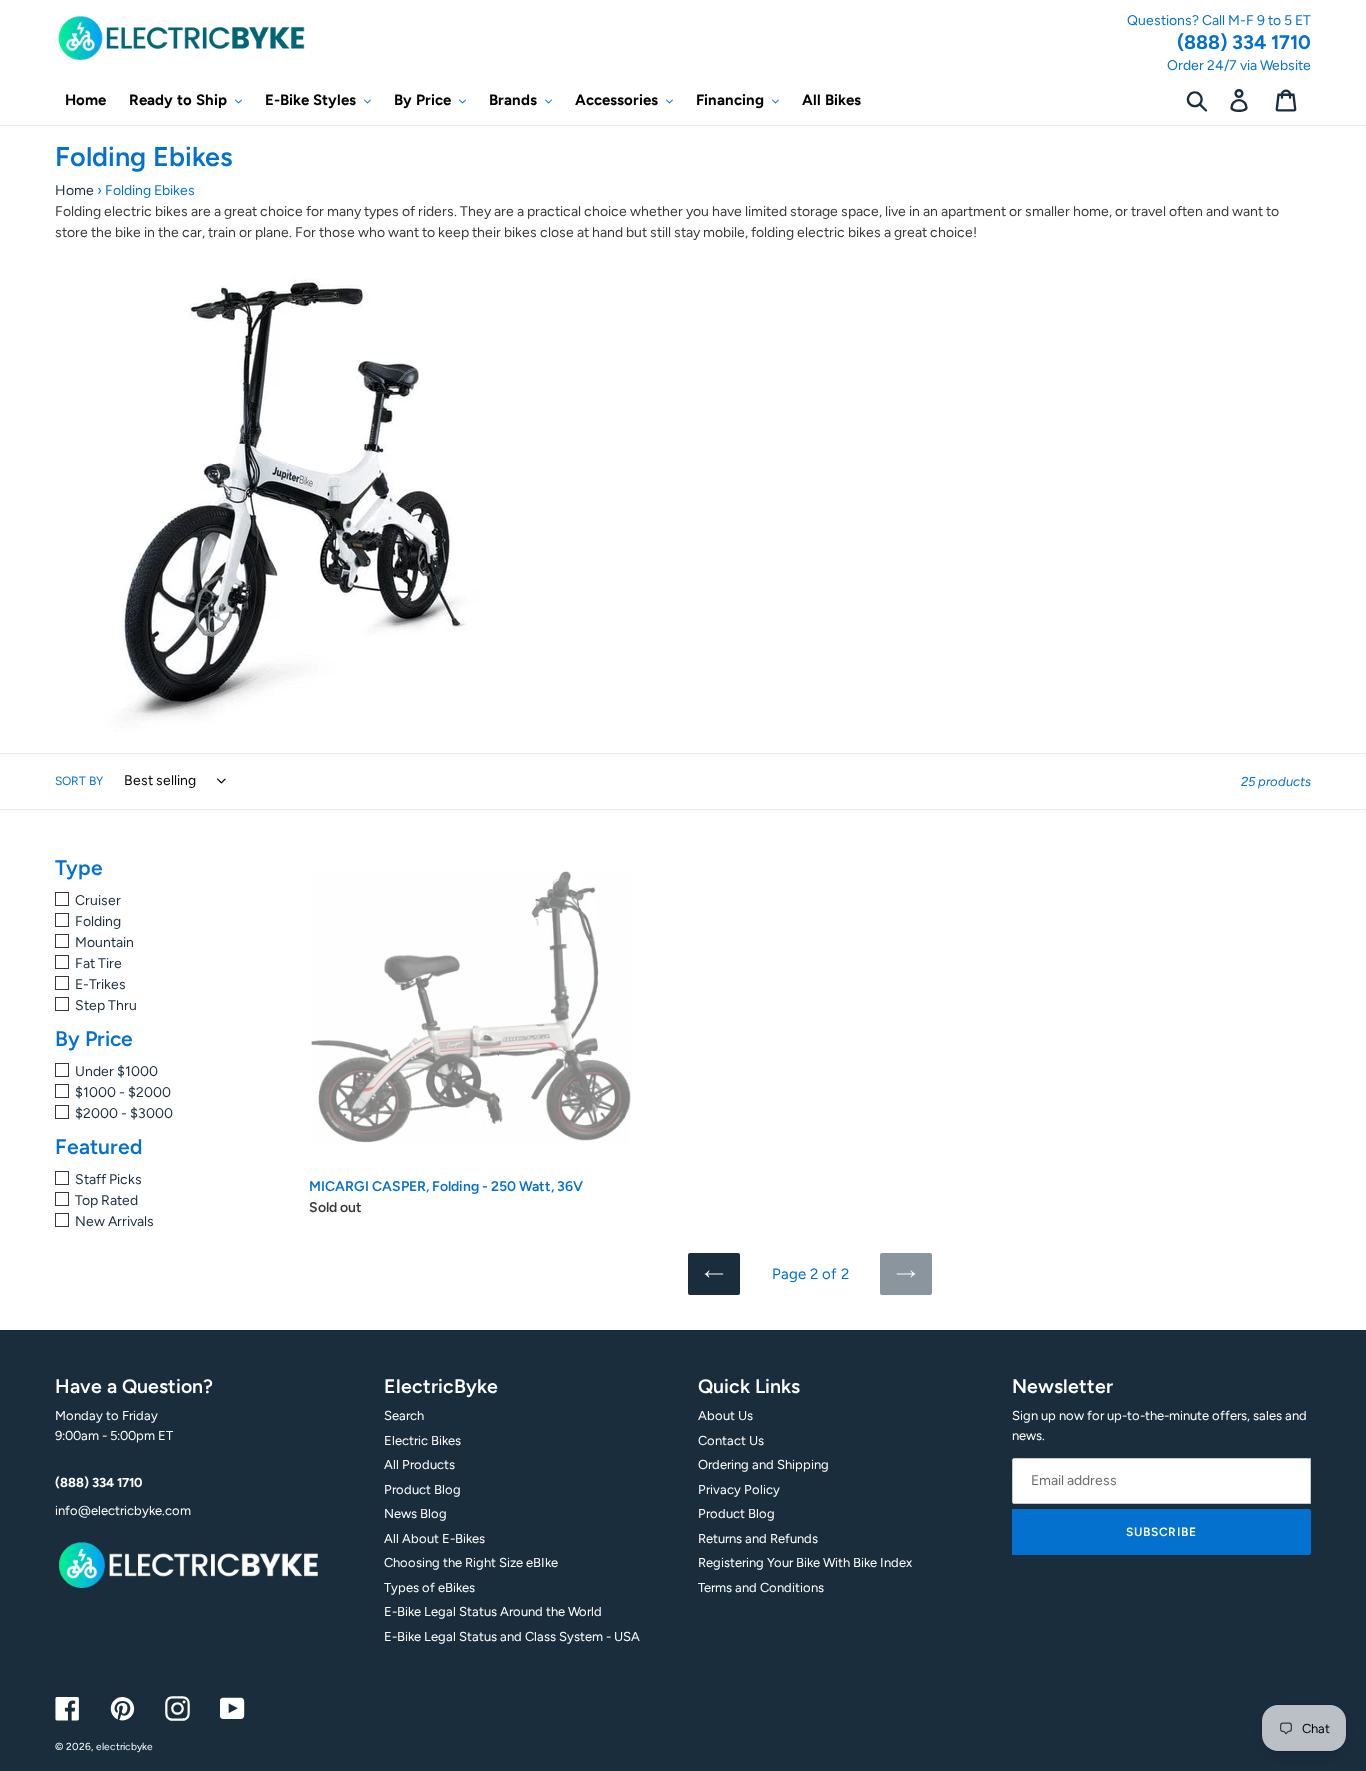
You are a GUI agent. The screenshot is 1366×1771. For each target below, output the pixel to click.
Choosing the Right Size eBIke (471, 1562)
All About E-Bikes (434, 1538)
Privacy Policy (739, 1489)
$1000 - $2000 (123, 1092)
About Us (725, 1415)
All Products (419, 1464)
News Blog (415, 1513)
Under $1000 (116, 1071)
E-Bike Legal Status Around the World (493, 1611)
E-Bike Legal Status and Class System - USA (512, 1636)
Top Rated (106, 1200)
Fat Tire (98, 963)
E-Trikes (100, 984)
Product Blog (422, 1489)
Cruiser (98, 900)
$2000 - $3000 (124, 1113)
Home (74, 190)
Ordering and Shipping (763, 1464)
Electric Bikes (422, 1440)
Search (404, 1415)
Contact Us (731, 1440)
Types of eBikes (429, 1587)
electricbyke (124, 1746)
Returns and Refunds (758, 1538)
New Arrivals (114, 1221)
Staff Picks (108, 1179)
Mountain (104, 942)
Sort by (79, 781)
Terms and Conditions (761, 1587)
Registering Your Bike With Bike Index (805, 1562)
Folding (98, 921)
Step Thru (106, 1005)
